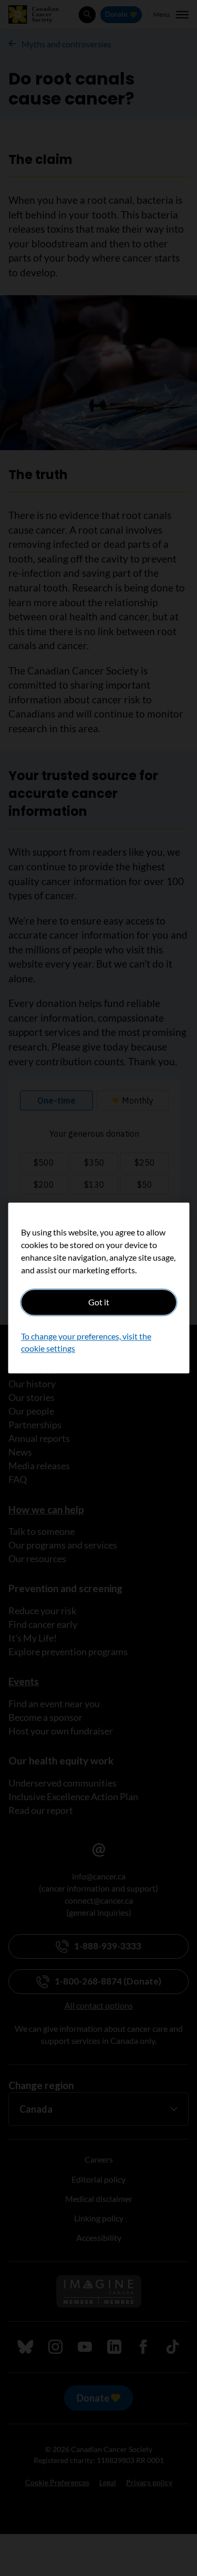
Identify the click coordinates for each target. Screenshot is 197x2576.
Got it (99, 1302)
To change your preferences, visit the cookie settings (86, 1342)
